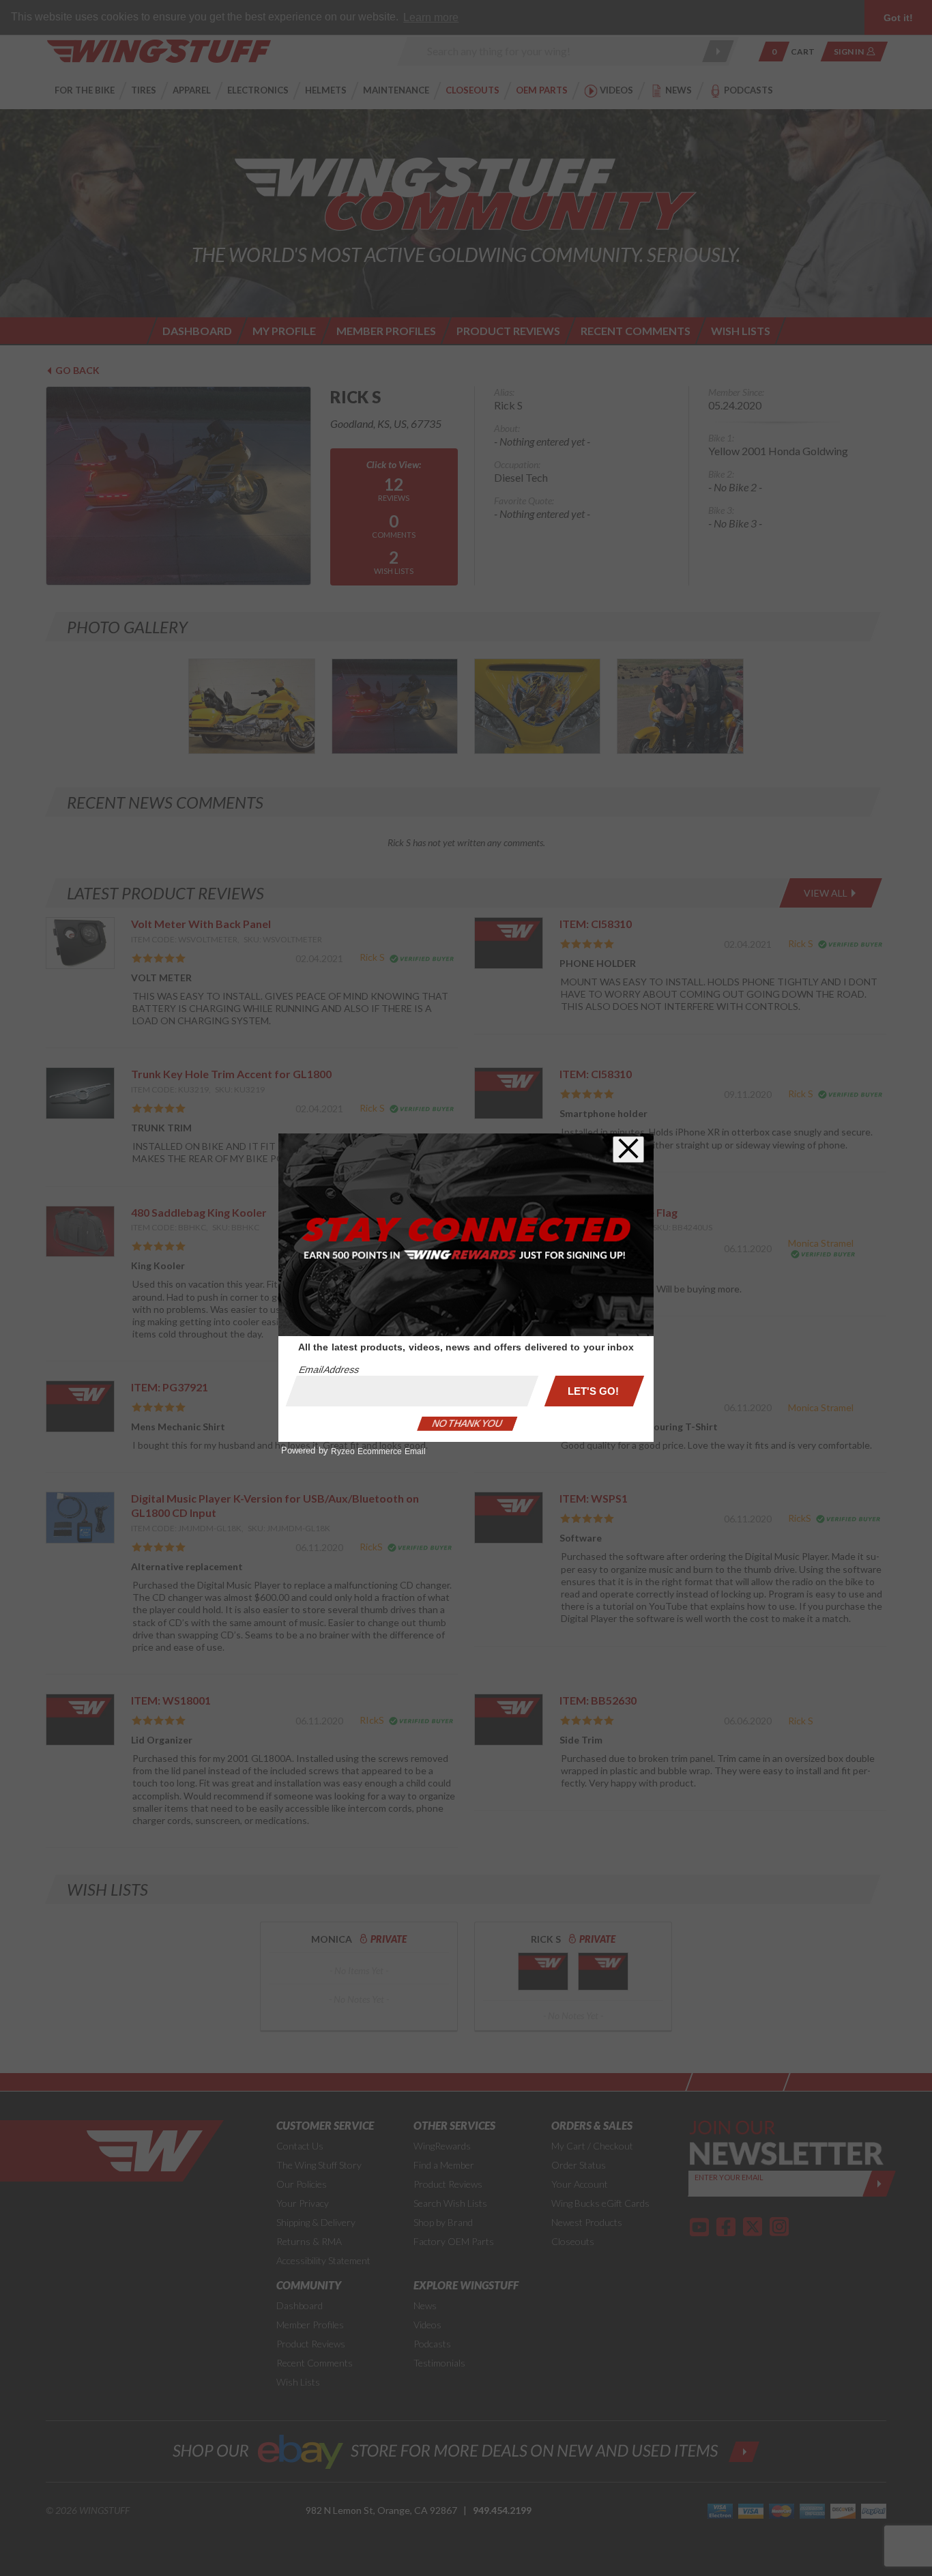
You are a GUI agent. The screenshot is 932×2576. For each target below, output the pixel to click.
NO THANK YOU (467, 1423)
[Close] (628, 1149)
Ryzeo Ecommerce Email (378, 1451)
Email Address (329, 1370)
